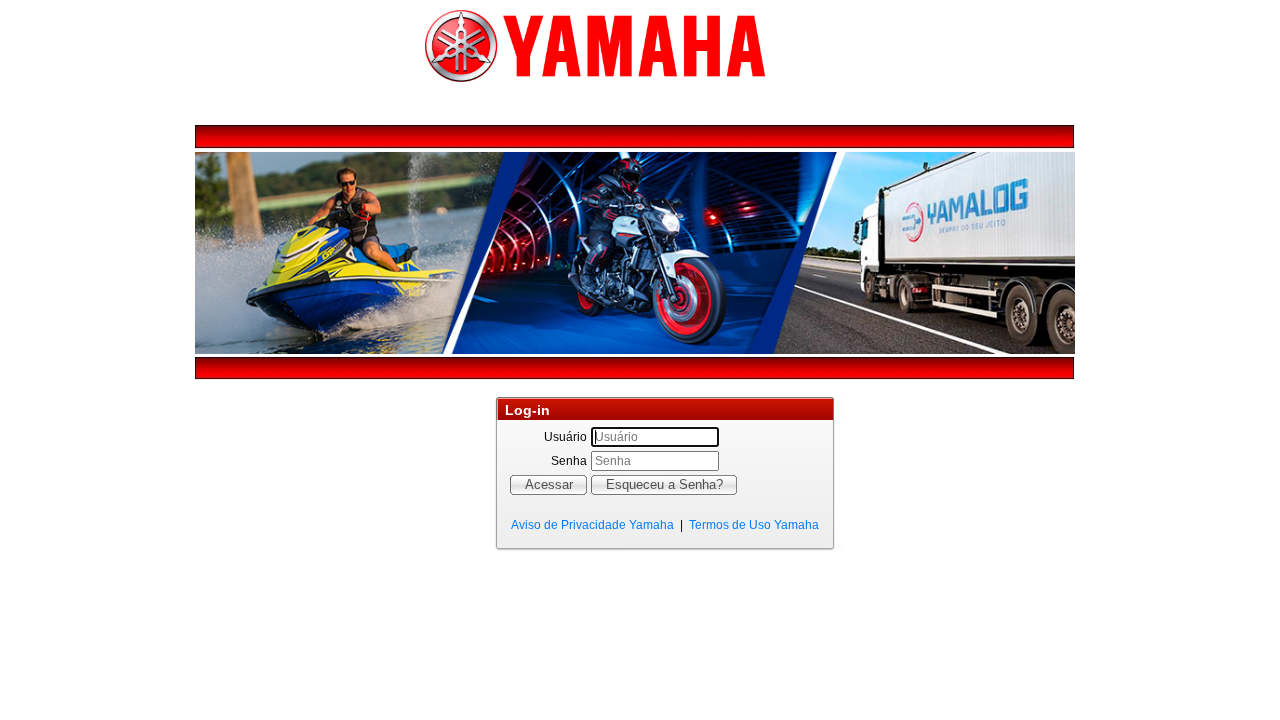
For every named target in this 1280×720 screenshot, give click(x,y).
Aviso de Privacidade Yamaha (592, 525)
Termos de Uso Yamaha (754, 525)
